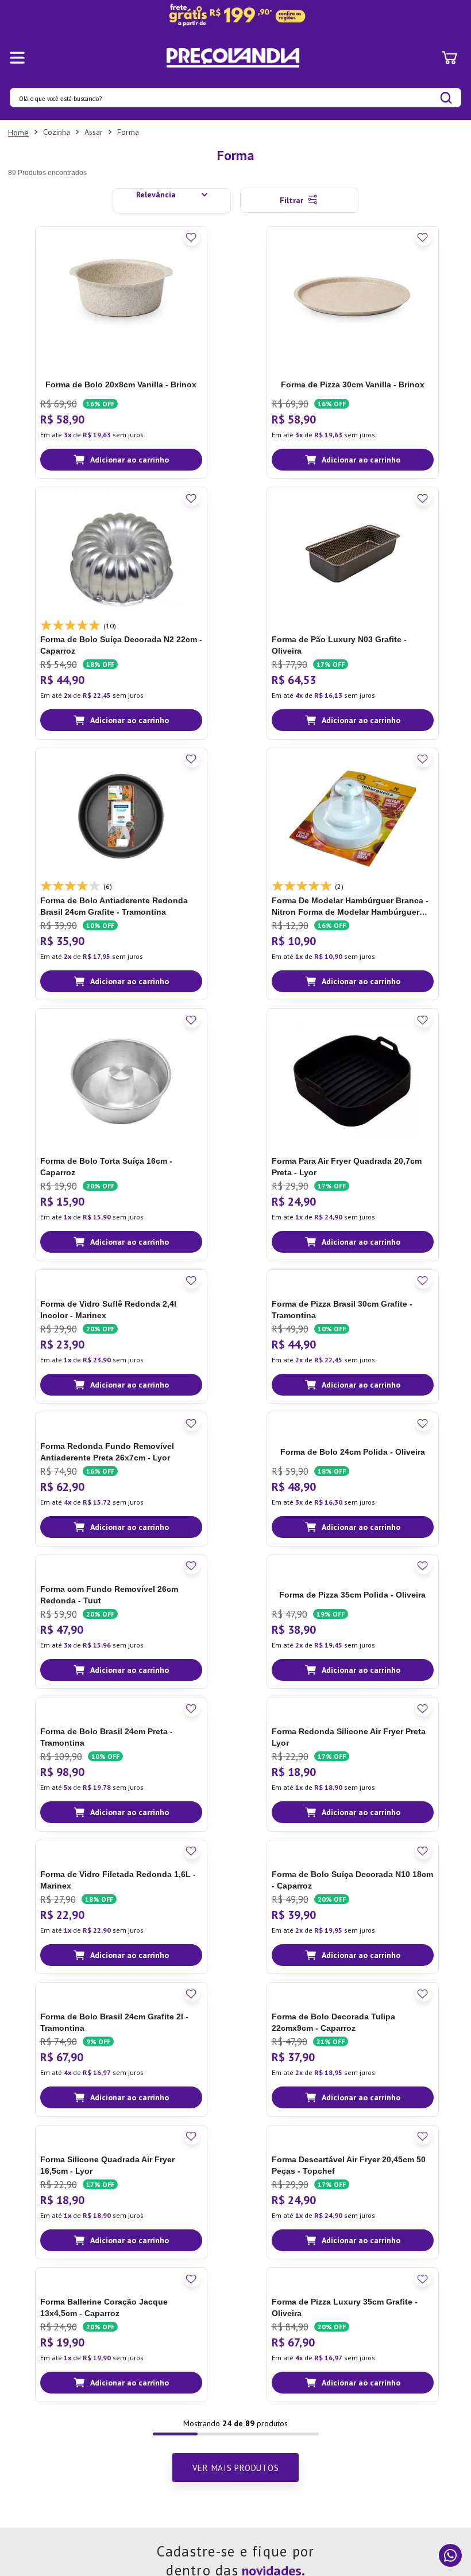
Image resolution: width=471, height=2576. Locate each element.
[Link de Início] (18, 133)
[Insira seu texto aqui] (235, 15)
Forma (128, 132)
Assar (94, 132)
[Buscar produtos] (446, 98)
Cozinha (57, 132)
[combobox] (235, 98)
